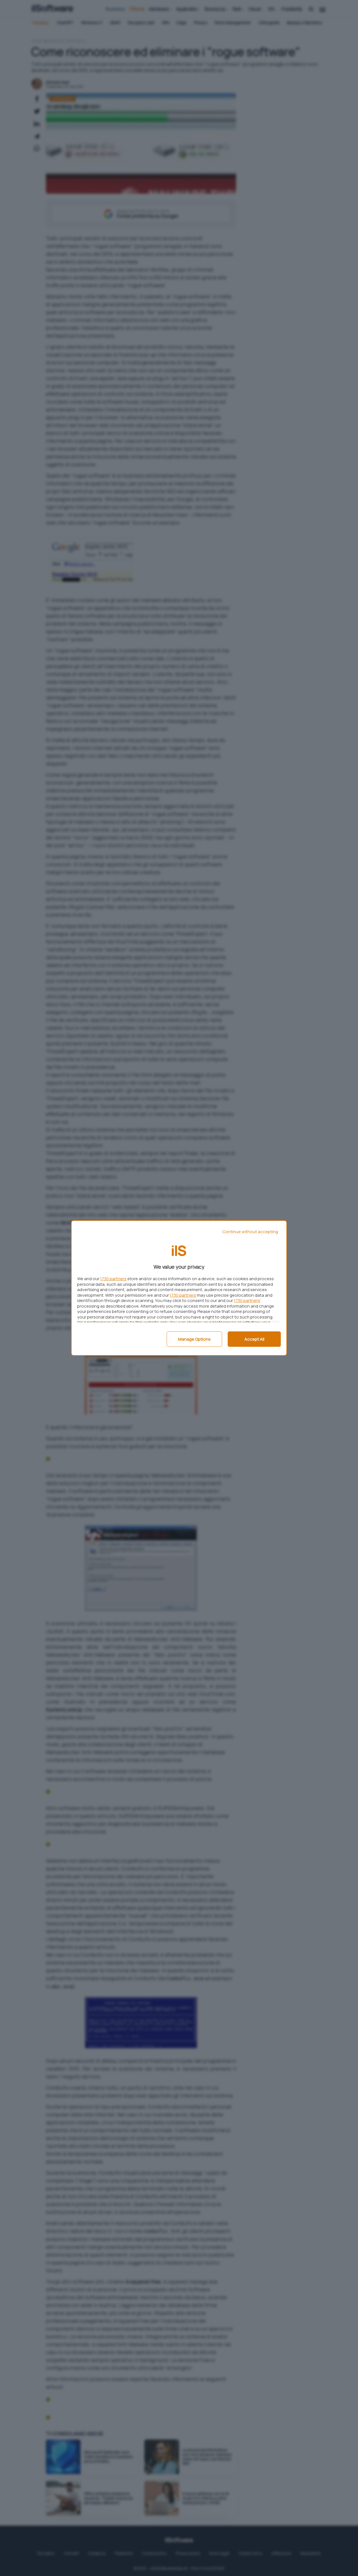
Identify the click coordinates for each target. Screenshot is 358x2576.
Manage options (194, 1339)
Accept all (254, 1339)
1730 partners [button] (113, 1279)
